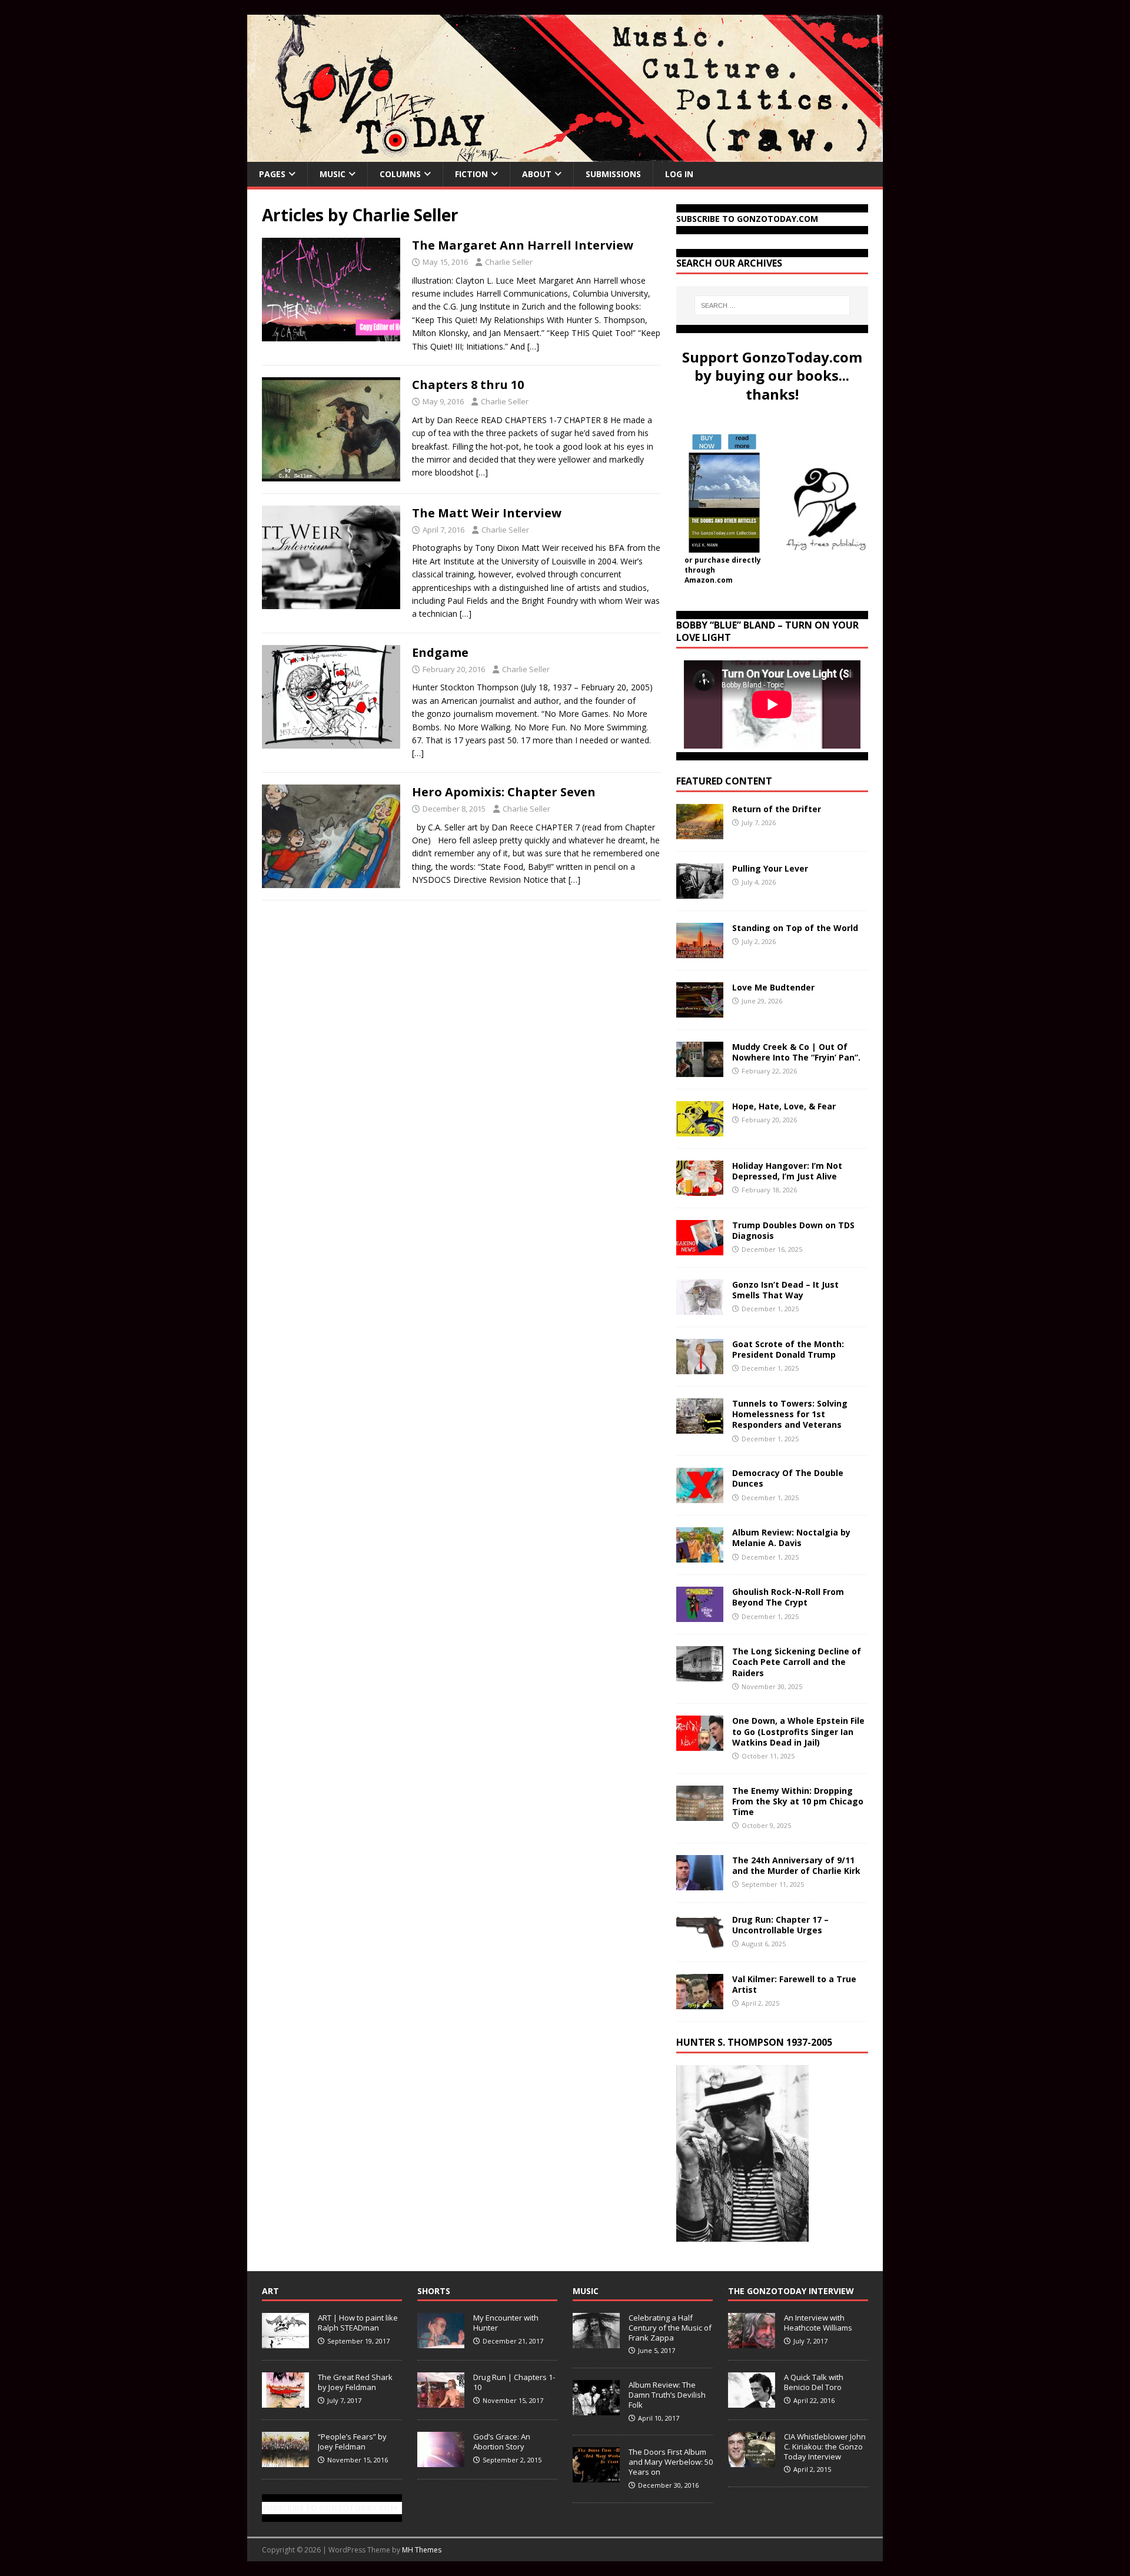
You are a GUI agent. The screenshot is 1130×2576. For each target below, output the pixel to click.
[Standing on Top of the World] (700, 951)
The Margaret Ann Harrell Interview (523, 245)
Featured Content (724, 781)
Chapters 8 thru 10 (468, 385)
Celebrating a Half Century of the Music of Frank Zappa (670, 2328)
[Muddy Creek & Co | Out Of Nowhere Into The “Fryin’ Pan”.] (700, 1070)
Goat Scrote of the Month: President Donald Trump (788, 1349)
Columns (400, 174)
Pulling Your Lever (770, 868)
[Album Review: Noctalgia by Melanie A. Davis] (700, 1556)
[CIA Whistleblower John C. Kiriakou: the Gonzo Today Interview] (752, 2461)
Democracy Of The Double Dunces (788, 1478)
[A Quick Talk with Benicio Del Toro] (752, 2401)
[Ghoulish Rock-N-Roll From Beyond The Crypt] (700, 1615)
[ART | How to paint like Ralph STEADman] (285, 2342)
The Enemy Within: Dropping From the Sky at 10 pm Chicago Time (798, 1801)
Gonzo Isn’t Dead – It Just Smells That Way (785, 1290)
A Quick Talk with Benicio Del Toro (814, 2382)
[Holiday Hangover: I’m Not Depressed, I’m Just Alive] (700, 1189)
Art (270, 2291)
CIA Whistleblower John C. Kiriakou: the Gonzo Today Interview (825, 2447)
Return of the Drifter (777, 809)
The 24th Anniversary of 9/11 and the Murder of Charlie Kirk (796, 1865)
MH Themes (422, 2550)
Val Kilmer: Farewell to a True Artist (794, 1984)
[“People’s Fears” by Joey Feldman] (285, 2461)
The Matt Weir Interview (487, 513)
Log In (679, 174)
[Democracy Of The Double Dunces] (700, 1496)
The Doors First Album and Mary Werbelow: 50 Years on (671, 2462)
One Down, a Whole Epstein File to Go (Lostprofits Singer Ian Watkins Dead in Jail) (798, 1731)
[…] (533, 346)
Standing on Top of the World (795, 928)
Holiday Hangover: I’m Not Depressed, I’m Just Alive (787, 1171)
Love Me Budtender (775, 987)
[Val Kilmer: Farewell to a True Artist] (700, 2002)
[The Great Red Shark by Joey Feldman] (285, 2401)
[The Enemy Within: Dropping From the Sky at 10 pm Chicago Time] (700, 1814)
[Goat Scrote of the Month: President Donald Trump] (700, 1367)
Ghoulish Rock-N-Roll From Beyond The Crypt (788, 1597)
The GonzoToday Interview (791, 2291)
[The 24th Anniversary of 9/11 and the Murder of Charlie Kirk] (700, 1883)
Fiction (471, 174)
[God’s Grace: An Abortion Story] (441, 2461)
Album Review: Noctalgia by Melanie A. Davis (791, 1538)
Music (333, 174)
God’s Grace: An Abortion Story (502, 2442)
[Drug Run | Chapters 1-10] (441, 2401)
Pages (272, 174)
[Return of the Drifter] (700, 832)
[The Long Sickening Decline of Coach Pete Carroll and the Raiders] (700, 1675)
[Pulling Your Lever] (700, 892)
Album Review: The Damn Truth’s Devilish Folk (667, 2395)
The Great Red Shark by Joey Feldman (355, 2382)
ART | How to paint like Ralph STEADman (358, 2323)
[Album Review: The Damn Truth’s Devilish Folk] (596, 2409)
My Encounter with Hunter (506, 2323)
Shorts (434, 2291)
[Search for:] (772, 305)
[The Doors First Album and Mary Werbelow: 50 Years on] (596, 2476)
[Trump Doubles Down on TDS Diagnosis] (700, 1249)
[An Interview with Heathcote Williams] (752, 2342)
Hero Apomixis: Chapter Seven (504, 792)
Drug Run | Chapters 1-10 (514, 2382)
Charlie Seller (509, 262)
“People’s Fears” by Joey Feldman (352, 2442)
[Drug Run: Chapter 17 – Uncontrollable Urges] (700, 1942)
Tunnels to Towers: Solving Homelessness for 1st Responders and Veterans (790, 1414)
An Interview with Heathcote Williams (818, 2323)
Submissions (613, 174)
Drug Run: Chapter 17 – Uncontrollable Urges (780, 1925)
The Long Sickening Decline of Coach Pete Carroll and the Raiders (797, 1662)
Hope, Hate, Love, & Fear (784, 1106)
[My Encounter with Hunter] (441, 2342)
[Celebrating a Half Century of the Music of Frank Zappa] (596, 2342)
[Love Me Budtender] (700, 1011)
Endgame (440, 652)
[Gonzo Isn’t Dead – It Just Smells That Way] (700, 1308)
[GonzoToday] (565, 155)
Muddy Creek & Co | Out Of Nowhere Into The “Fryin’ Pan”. (796, 1052)
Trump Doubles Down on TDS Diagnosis (793, 1230)
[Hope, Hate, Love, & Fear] (700, 1130)
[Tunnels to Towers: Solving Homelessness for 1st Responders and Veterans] (700, 1427)
